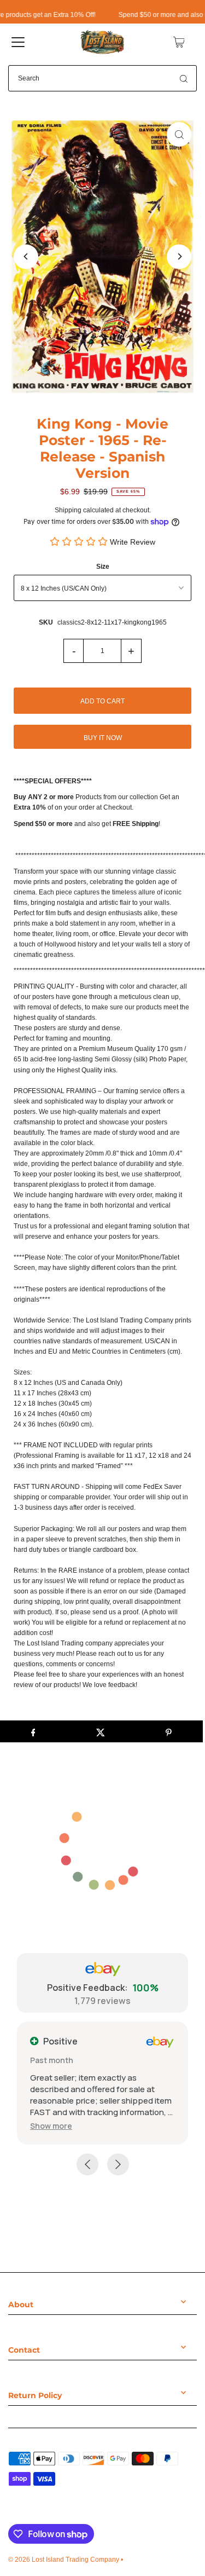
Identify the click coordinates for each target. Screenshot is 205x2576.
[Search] (184, 78)
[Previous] (26, 256)
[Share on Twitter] (101, 1731)
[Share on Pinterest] (169, 1731)
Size (103, 567)
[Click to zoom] (179, 134)
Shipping (68, 510)
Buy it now (103, 738)
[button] (51, 2126)
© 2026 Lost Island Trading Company (64, 2560)
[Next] (179, 256)
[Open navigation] (18, 42)
